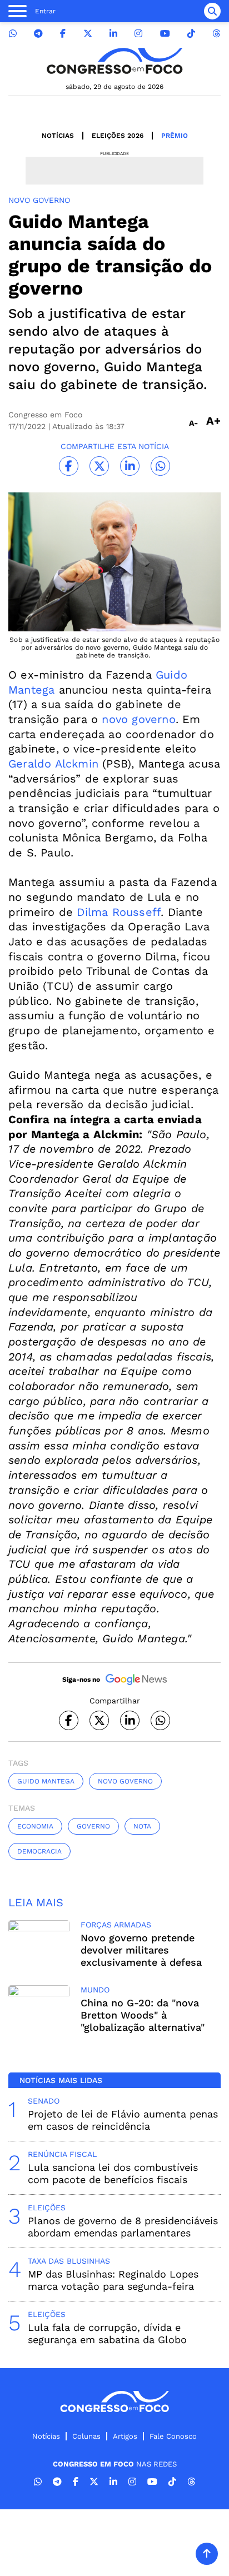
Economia (35, 1826)
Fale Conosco (173, 2436)
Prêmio (175, 136)
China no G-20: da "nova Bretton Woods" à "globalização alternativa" (143, 2015)
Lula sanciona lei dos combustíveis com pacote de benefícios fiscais (113, 2173)
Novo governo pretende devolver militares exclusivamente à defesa (141, 1950)
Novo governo (125, 1781)
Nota (142, 1826)
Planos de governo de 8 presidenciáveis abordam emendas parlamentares (123, 2227)
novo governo (138, 719)
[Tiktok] (191, 34)
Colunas (86, 2436)
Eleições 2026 (118, 136)
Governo (93, 1826)
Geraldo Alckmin (53, 764)
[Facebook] (63, 34)
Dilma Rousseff (119, 912)
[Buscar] (212, 11)
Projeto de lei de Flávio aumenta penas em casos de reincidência (123, 2120)
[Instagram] (138, 34)
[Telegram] (38, 34)
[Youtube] (165, 34)
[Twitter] (88, 34)
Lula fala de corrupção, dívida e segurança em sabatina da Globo (107, 2333)
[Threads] (216, 34)
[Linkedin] (113, 34)
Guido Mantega (46, 1781)
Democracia (39, 1851)
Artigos (125, 2436)
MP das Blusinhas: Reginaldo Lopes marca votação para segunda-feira (113, 2280)
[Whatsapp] (13, 34)
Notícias (58, 136)
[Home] (114, 61)
